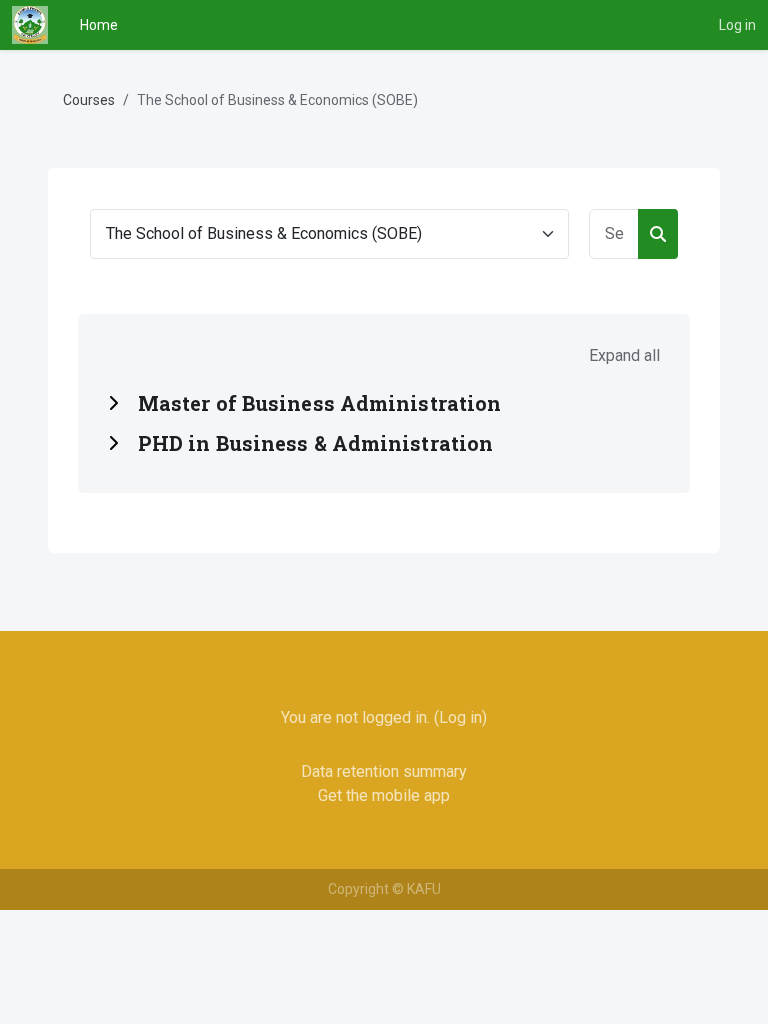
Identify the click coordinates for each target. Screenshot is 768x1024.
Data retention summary (384, 771)
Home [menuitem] (99, 25)
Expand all (624, 355)
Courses (89, 100)
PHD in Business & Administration (315, 443)
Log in (737, 25)
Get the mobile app (384, 795)
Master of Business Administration (319, 403)
